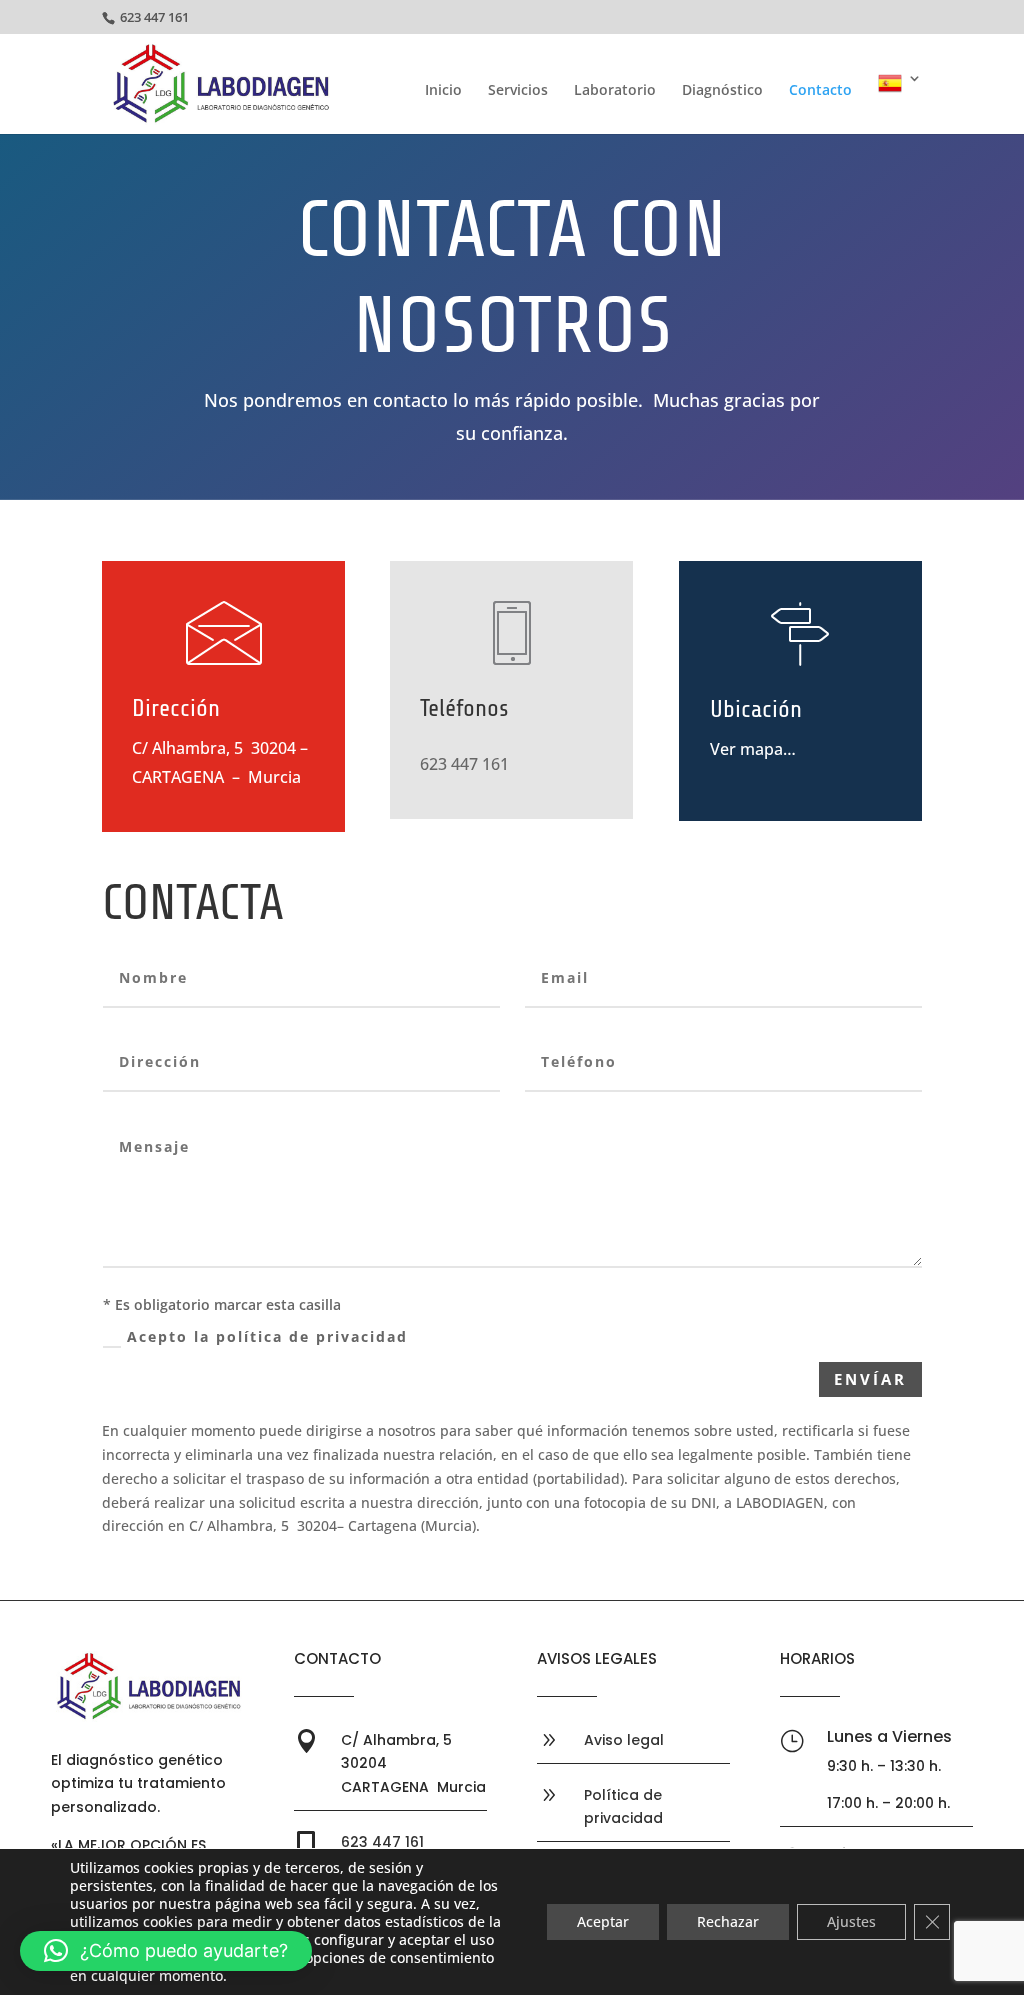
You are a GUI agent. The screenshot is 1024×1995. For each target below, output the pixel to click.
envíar (870, 1379)
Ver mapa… (753, 749)
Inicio (443, 91)
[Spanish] (900, 102)
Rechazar (728, 1921)
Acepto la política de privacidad (267, 1336)
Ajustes (851, 1921)
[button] (166, 1951)
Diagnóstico (722, 91)
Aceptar (603, 1921)
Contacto (820, 91)
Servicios (518, 91)
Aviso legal (624, 1740)
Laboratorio (615, 91)
